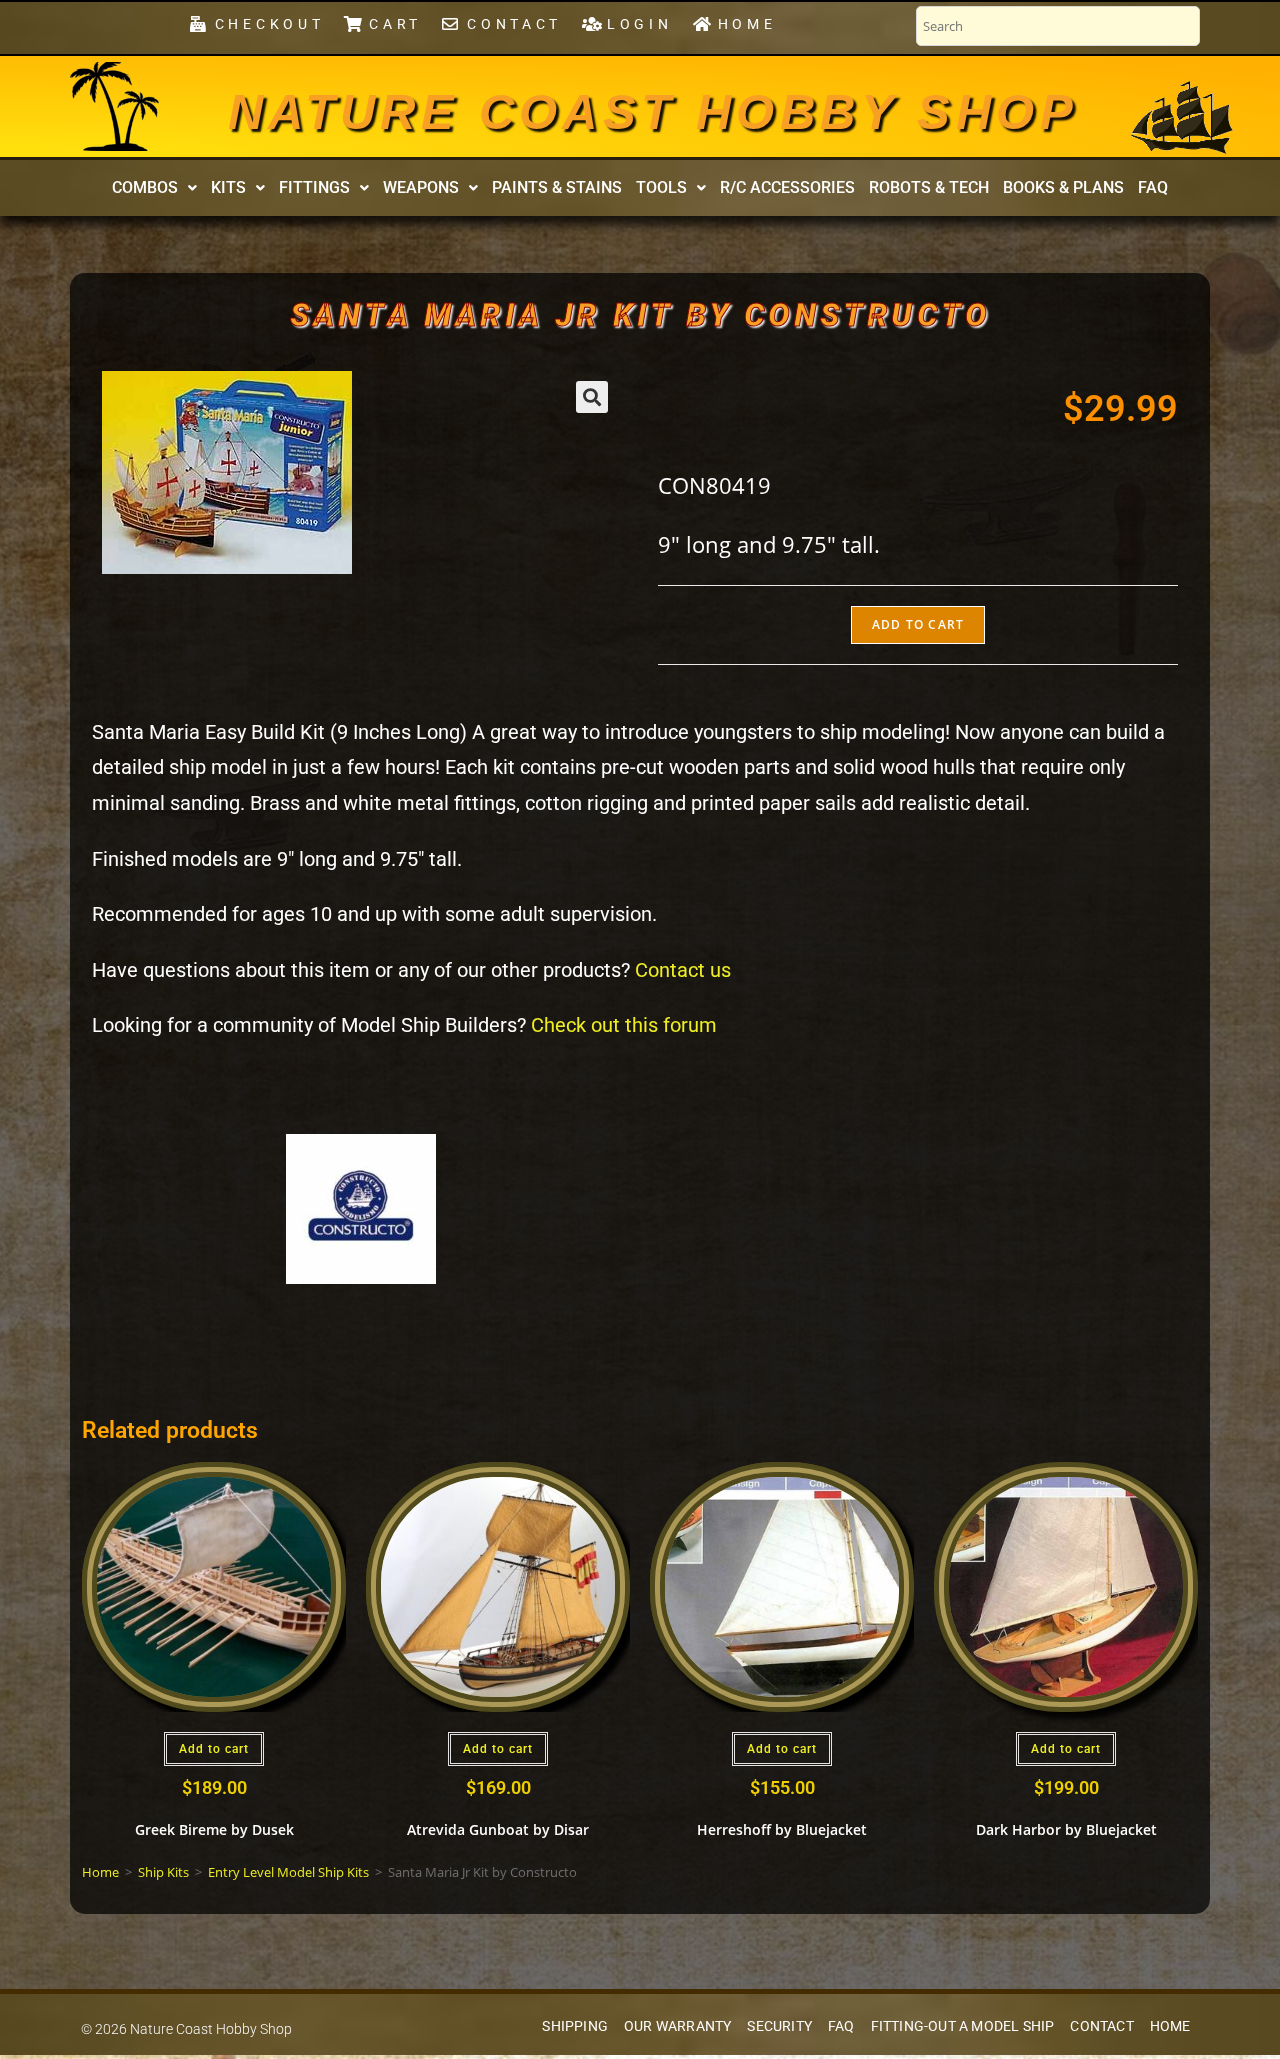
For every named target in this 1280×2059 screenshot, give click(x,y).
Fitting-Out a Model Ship (963, 2026)
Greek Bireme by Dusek (214, 1829)
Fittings (314, 187)
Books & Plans (1063, 187)
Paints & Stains (557, 187)
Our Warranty (677, 2026)
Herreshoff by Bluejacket (782, 1829)
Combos (145, 187)
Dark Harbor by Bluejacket (1066, 1829)
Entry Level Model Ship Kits (288, 1872)
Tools (661, 187)
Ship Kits (163, 1872)
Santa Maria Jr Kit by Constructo (640, 315)
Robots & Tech (929, 187)
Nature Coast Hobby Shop (653, 112)
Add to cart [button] (214, 1749)
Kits (228, 187)
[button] (154, 188)
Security (779, 2026)
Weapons (421, 187)
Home (100, 1872)
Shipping (575, 2026)
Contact (1101, 2026)
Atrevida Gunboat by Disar (498, 1829)
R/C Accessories (787, 187)
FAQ (1153, 187)
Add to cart (918, 624)
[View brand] (361, 1207)
